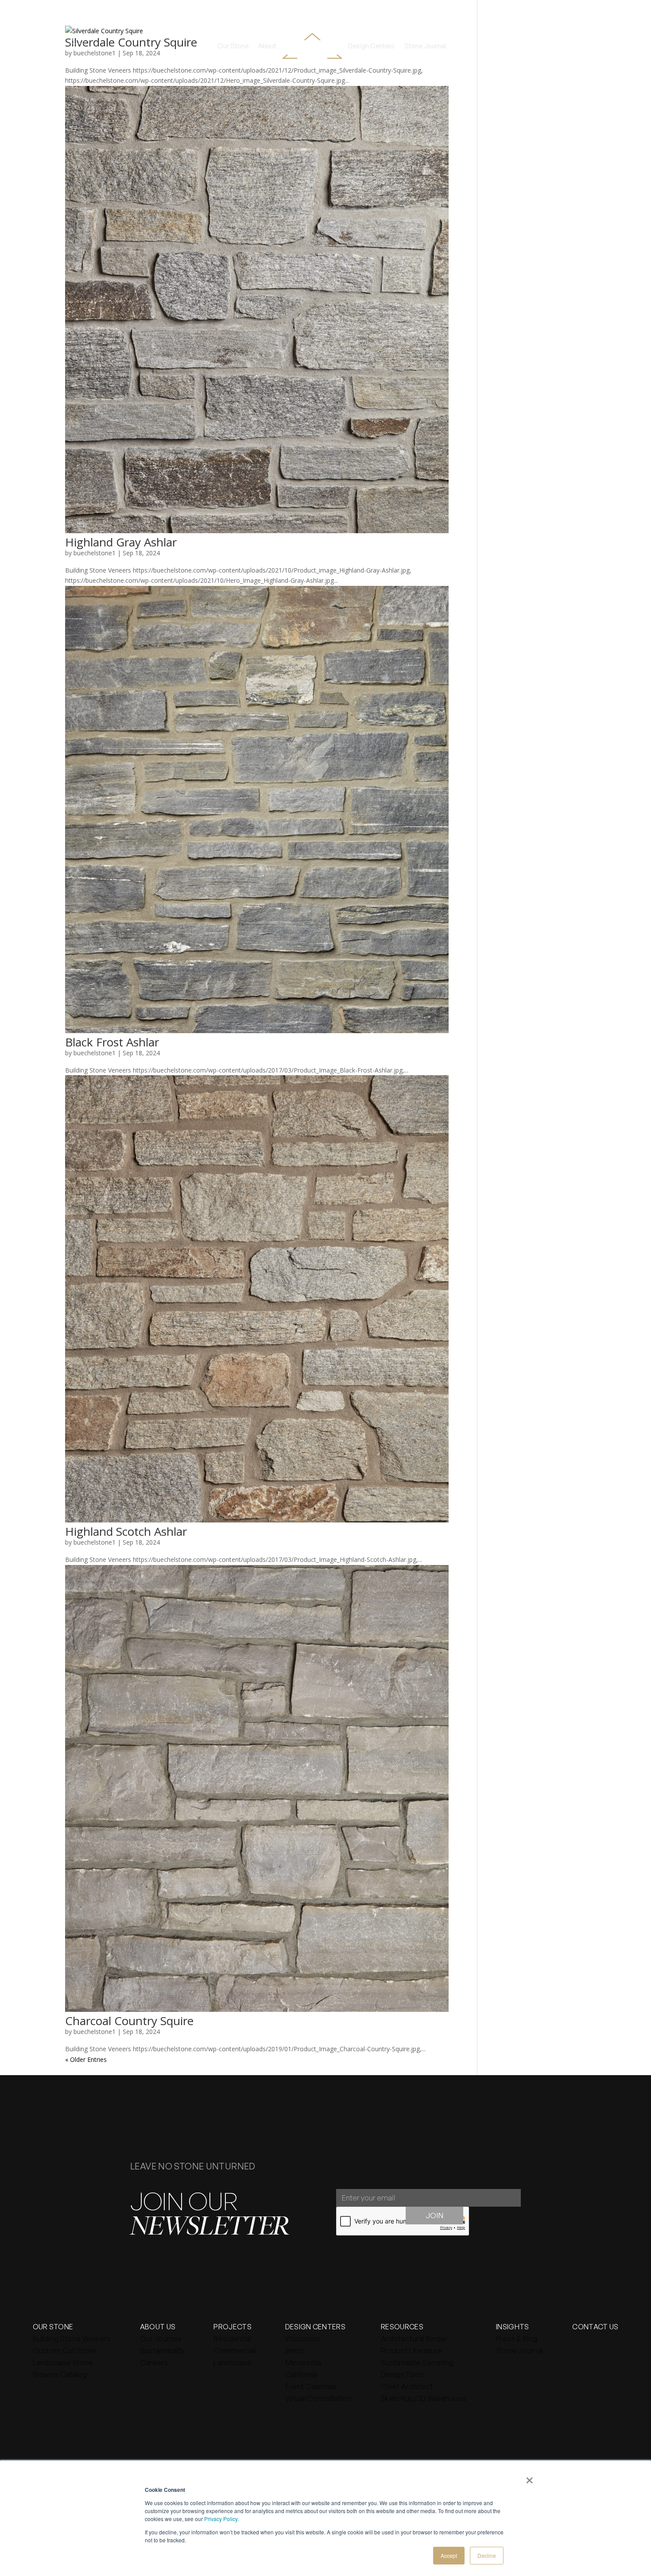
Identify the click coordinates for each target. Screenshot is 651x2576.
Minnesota (303, 2363)
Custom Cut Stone (65, 2351)
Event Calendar (311, 2386)
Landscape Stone (63, 2363)
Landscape (232, 2363)
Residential (232, 2339)
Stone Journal (425, 46)
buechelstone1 (95, 553)
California (301, 2375)
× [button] (529, 2477)
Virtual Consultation (318, 2398)
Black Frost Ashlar (112, 1042)
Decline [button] (487, 2555)
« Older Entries (86, 2059)
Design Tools (403, 2375)
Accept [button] (449, 2555)
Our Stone (233, 46)
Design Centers (371, 46)
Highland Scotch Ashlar (126, 1531)
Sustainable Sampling (417, 2363)
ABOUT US (158, 2327)
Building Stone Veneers (72, 2339)
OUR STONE (53, 2327)
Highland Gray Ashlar (121, 542)
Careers (154, 2363)
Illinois (295, 2351)
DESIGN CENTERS (315, 2327)
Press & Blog (517, 2339)
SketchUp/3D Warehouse (424, 2398)
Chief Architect (407, 2386)
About (267, 46)
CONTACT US (595, 2327)
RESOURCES (402, 2327)
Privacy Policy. (221, 2519)
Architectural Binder (414, 2339)
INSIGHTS (513, 2327)
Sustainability (162, 2351)
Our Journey (161, 2339)
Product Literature (411, 2351)
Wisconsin (303, 2339)
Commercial (234, 2351)
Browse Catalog (60, 2375)
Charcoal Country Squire (129, 2021)
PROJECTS (232, 2327)
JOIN (434, 2215)
